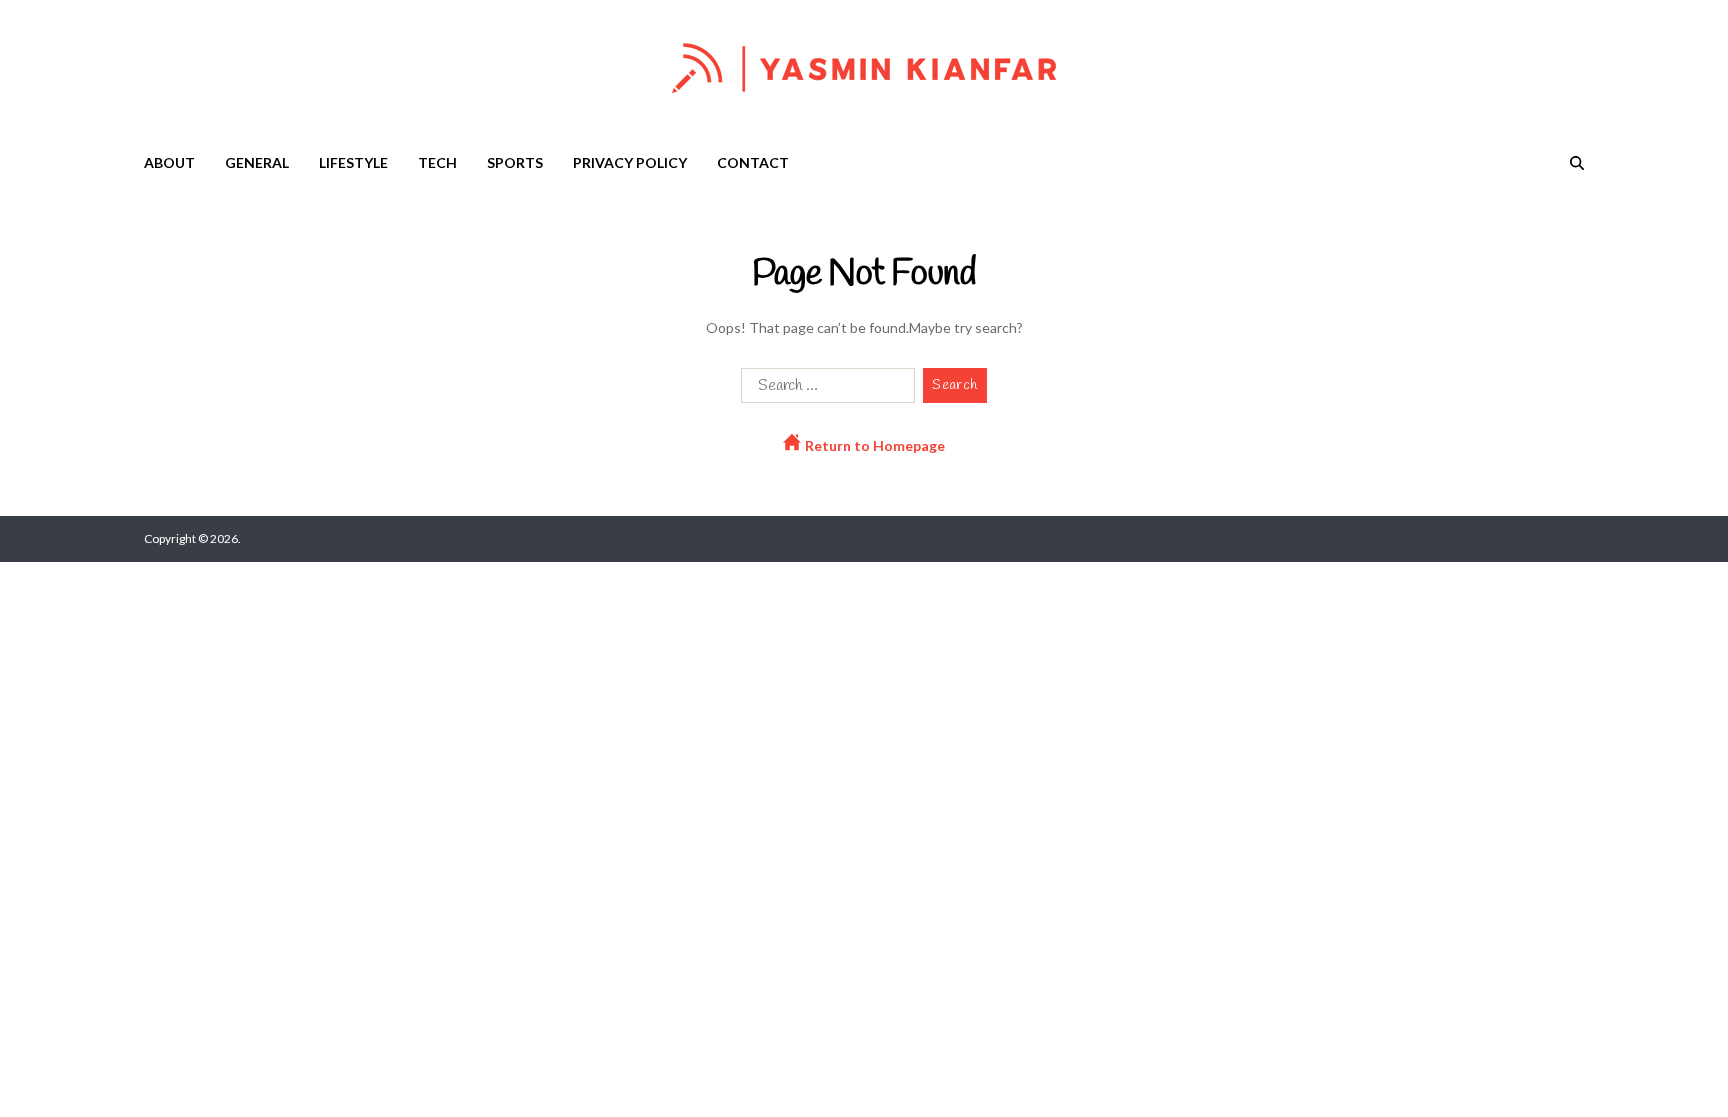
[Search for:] (824, 389)
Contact (753, 162)
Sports (515, 162)
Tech (437, 162)
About (169, 162)
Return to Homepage (873, 445)
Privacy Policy (630, 162)
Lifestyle (353, 162)
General (257, 162)
